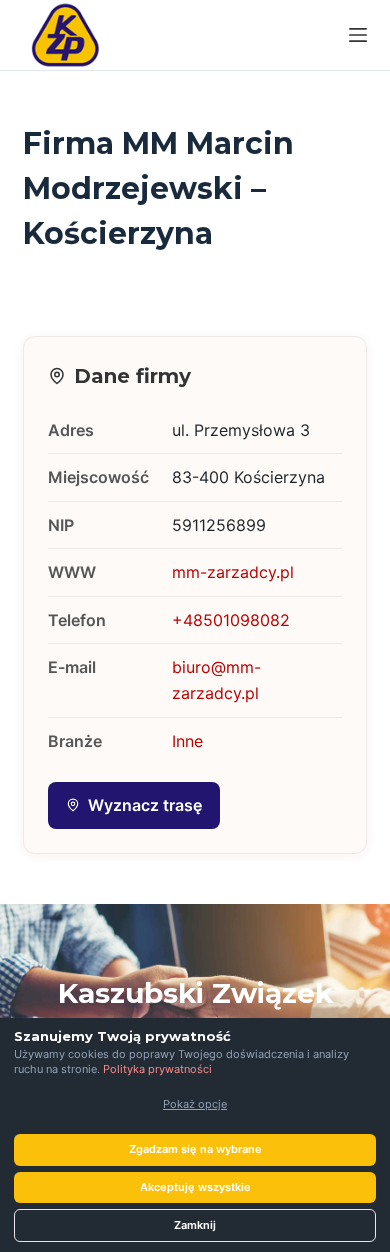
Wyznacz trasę (145, 805)
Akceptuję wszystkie (195, 1187)
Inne (187, 741)
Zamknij (195, 1225)
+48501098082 (231, 620)
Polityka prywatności (157, 1069)
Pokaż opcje (195, 1104)
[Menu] (358, 35)
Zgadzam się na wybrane (195, 1149)
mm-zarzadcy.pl (233, 572)
